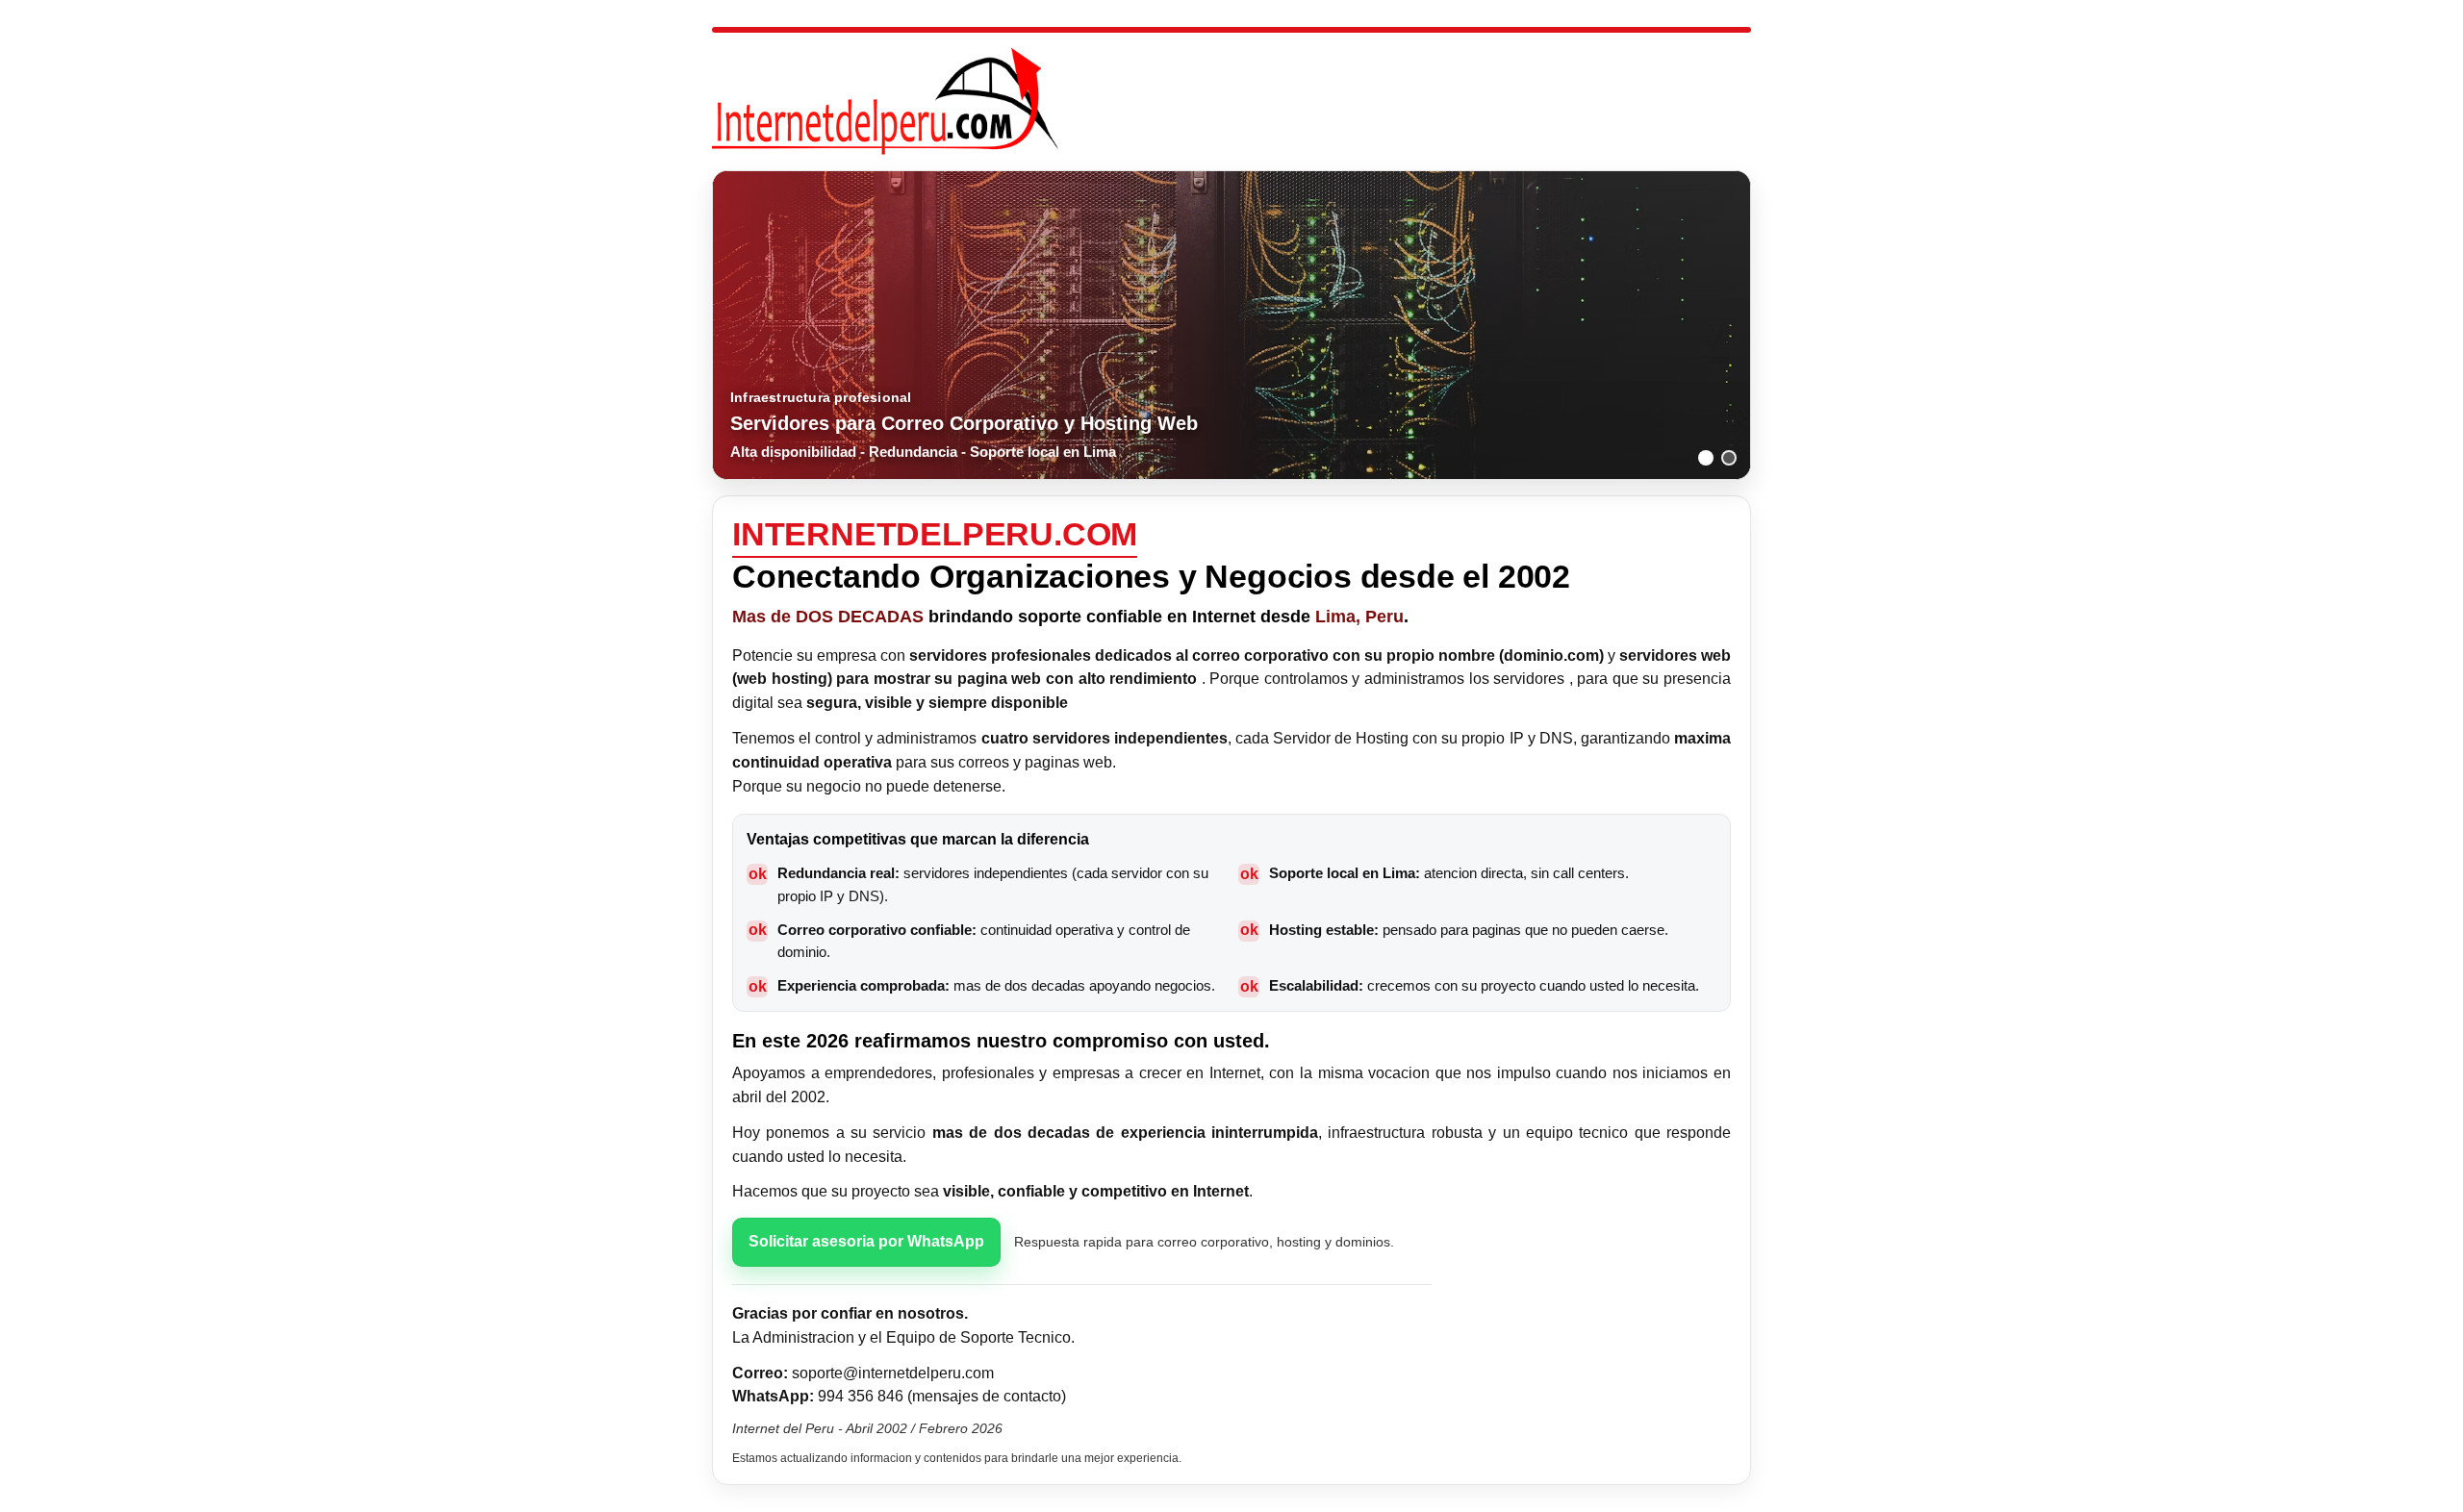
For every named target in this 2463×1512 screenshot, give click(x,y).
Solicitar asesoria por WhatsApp (866, 1241)
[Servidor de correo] (1706, 458)
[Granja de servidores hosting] (1729, 458)
